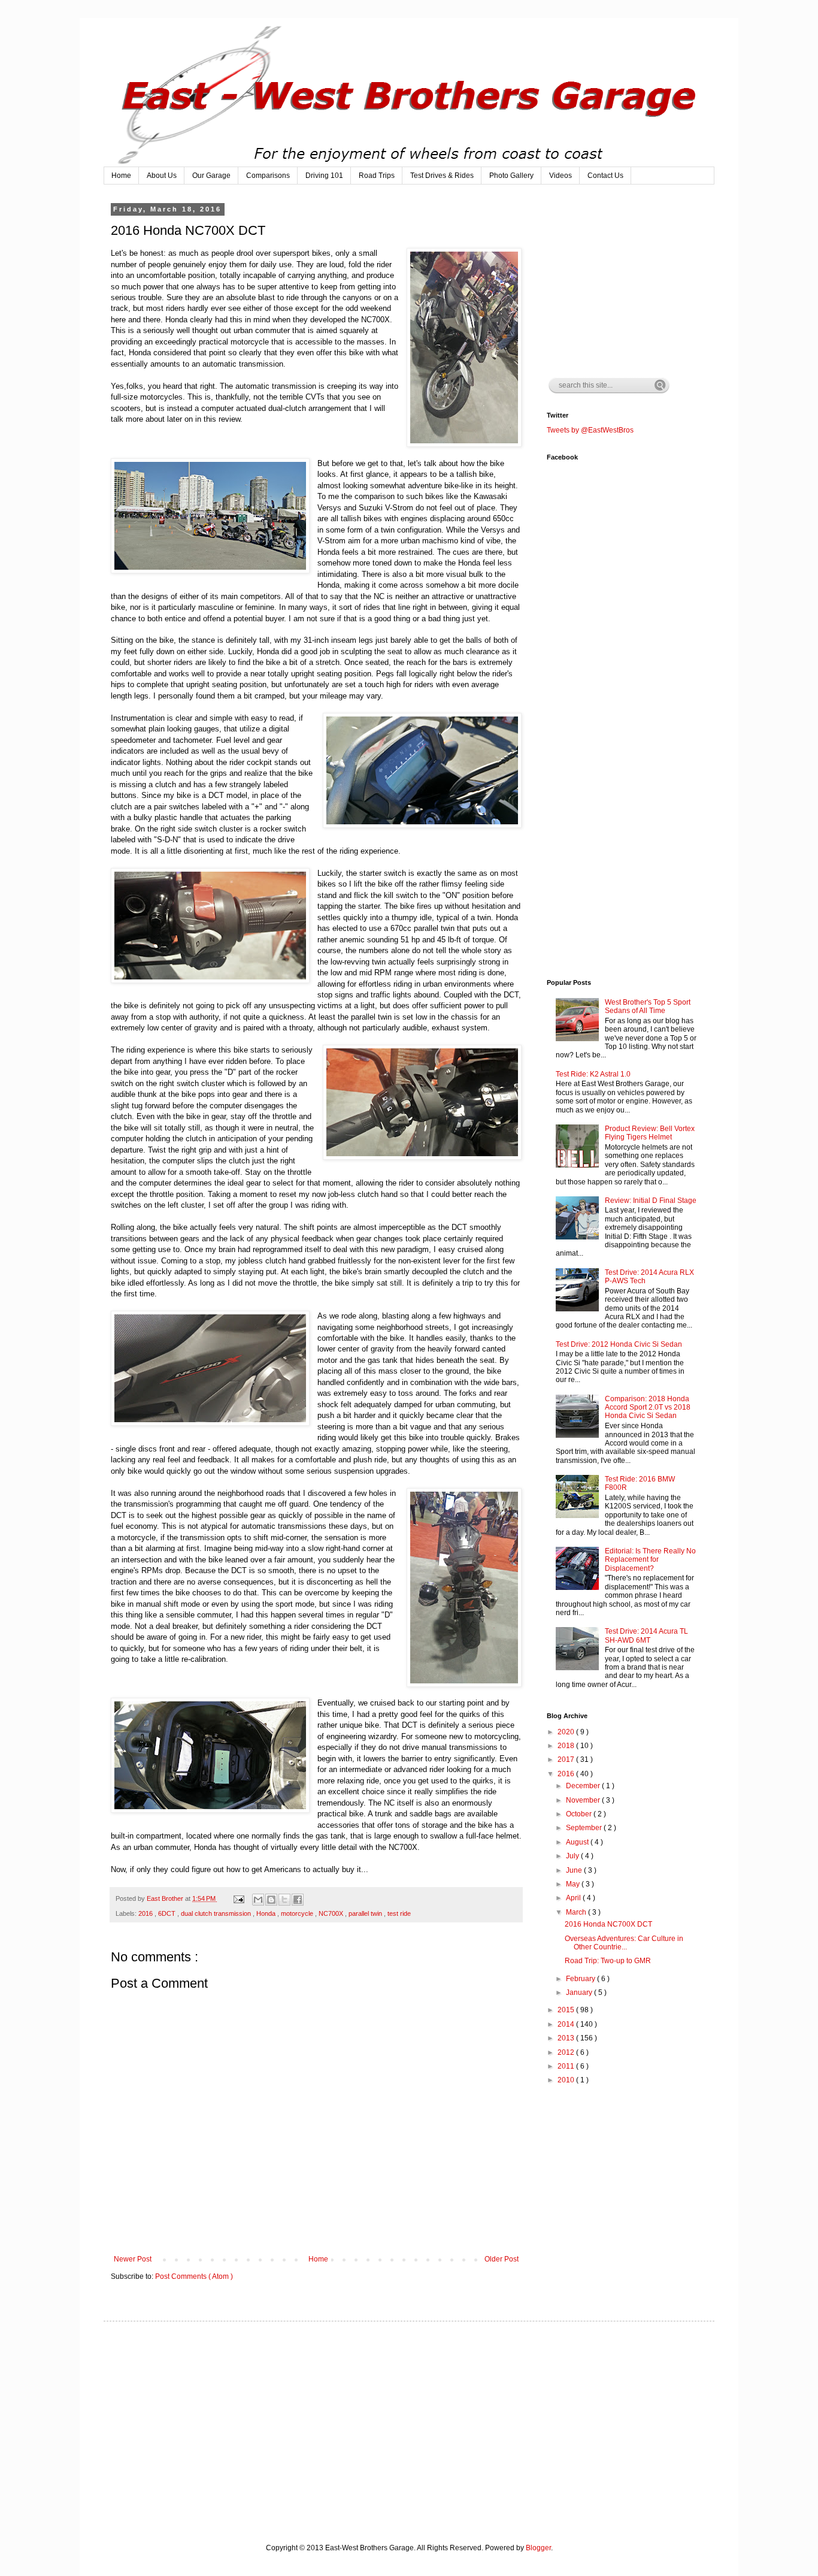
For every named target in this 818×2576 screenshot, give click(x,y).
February (581, 1979)
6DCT (168, 1913)
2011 (567, 2066)
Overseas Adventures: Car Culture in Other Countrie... (624, 1943)
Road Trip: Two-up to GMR (608, 1961)
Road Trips (377, 176)
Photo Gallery (511, 176)
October (580, 1814)
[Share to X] (284, 1900)
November (584, 1800)
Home (121, 176)
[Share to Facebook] (298, 1900)
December (584, 1786)
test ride (399, 1913)
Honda (267, 1913)
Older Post (502, 2259)
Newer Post (133, 2259)
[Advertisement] (637, 280)
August (578, 1842)
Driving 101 (324, 176)
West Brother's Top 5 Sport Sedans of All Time (648, 1006)
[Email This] (258, 1900)
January (580, 1993)
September (585, 1828)
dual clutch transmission (217, 1913)
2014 (567, 2024)
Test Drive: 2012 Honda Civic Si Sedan (619, 1344)
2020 (567, 1732)
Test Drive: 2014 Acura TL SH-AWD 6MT (646, 1635)
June (575, 1870)
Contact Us (605, 176)
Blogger (538, 2548)
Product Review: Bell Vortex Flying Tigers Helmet (650, 1133)
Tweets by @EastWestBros (590, 430)
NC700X (332, 1913)
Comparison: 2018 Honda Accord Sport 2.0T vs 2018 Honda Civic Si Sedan (648, 1408)
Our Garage (211, 176)
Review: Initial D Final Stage (651, 1201)
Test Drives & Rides (442, 176)
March (577, 1912)
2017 (567, 1759)
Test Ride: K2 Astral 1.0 (593, 1074)
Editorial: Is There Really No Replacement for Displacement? (650, 1560)
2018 (567, 1746)
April (574, 1898)
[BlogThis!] (271, 1900)
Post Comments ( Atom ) (194, 2276)
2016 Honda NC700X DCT (608, 1924)
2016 (146, 1913)
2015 (567, 2010)
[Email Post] (238, 1898)
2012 (567, 2052)
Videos (561, 176)
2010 (567, 2080)
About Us (162, 176)
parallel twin (366, 1913)
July (573, 1856)
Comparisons (268, 176)
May (574, 1884)
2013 (567, 2038)
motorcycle (298, 1913)
